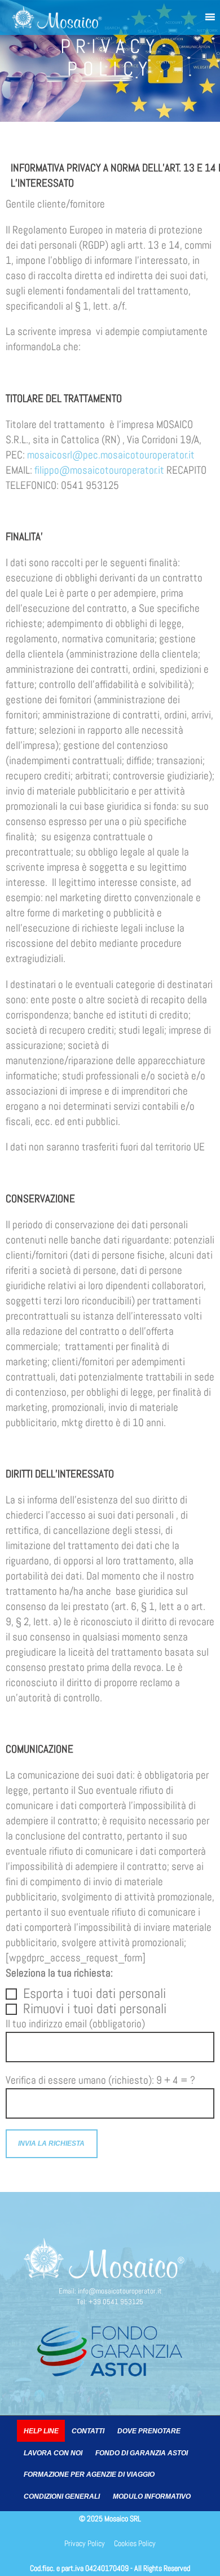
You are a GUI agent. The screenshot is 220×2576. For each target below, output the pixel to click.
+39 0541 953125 (116, 2302)
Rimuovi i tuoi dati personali (95, 2009)
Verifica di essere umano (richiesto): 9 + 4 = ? (100, 2080)
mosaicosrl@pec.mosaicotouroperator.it (111, 455)
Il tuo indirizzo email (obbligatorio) (75, 2024)
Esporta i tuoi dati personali (94, 1994)
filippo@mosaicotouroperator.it (99, 470)
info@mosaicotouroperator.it (120, 2291)
